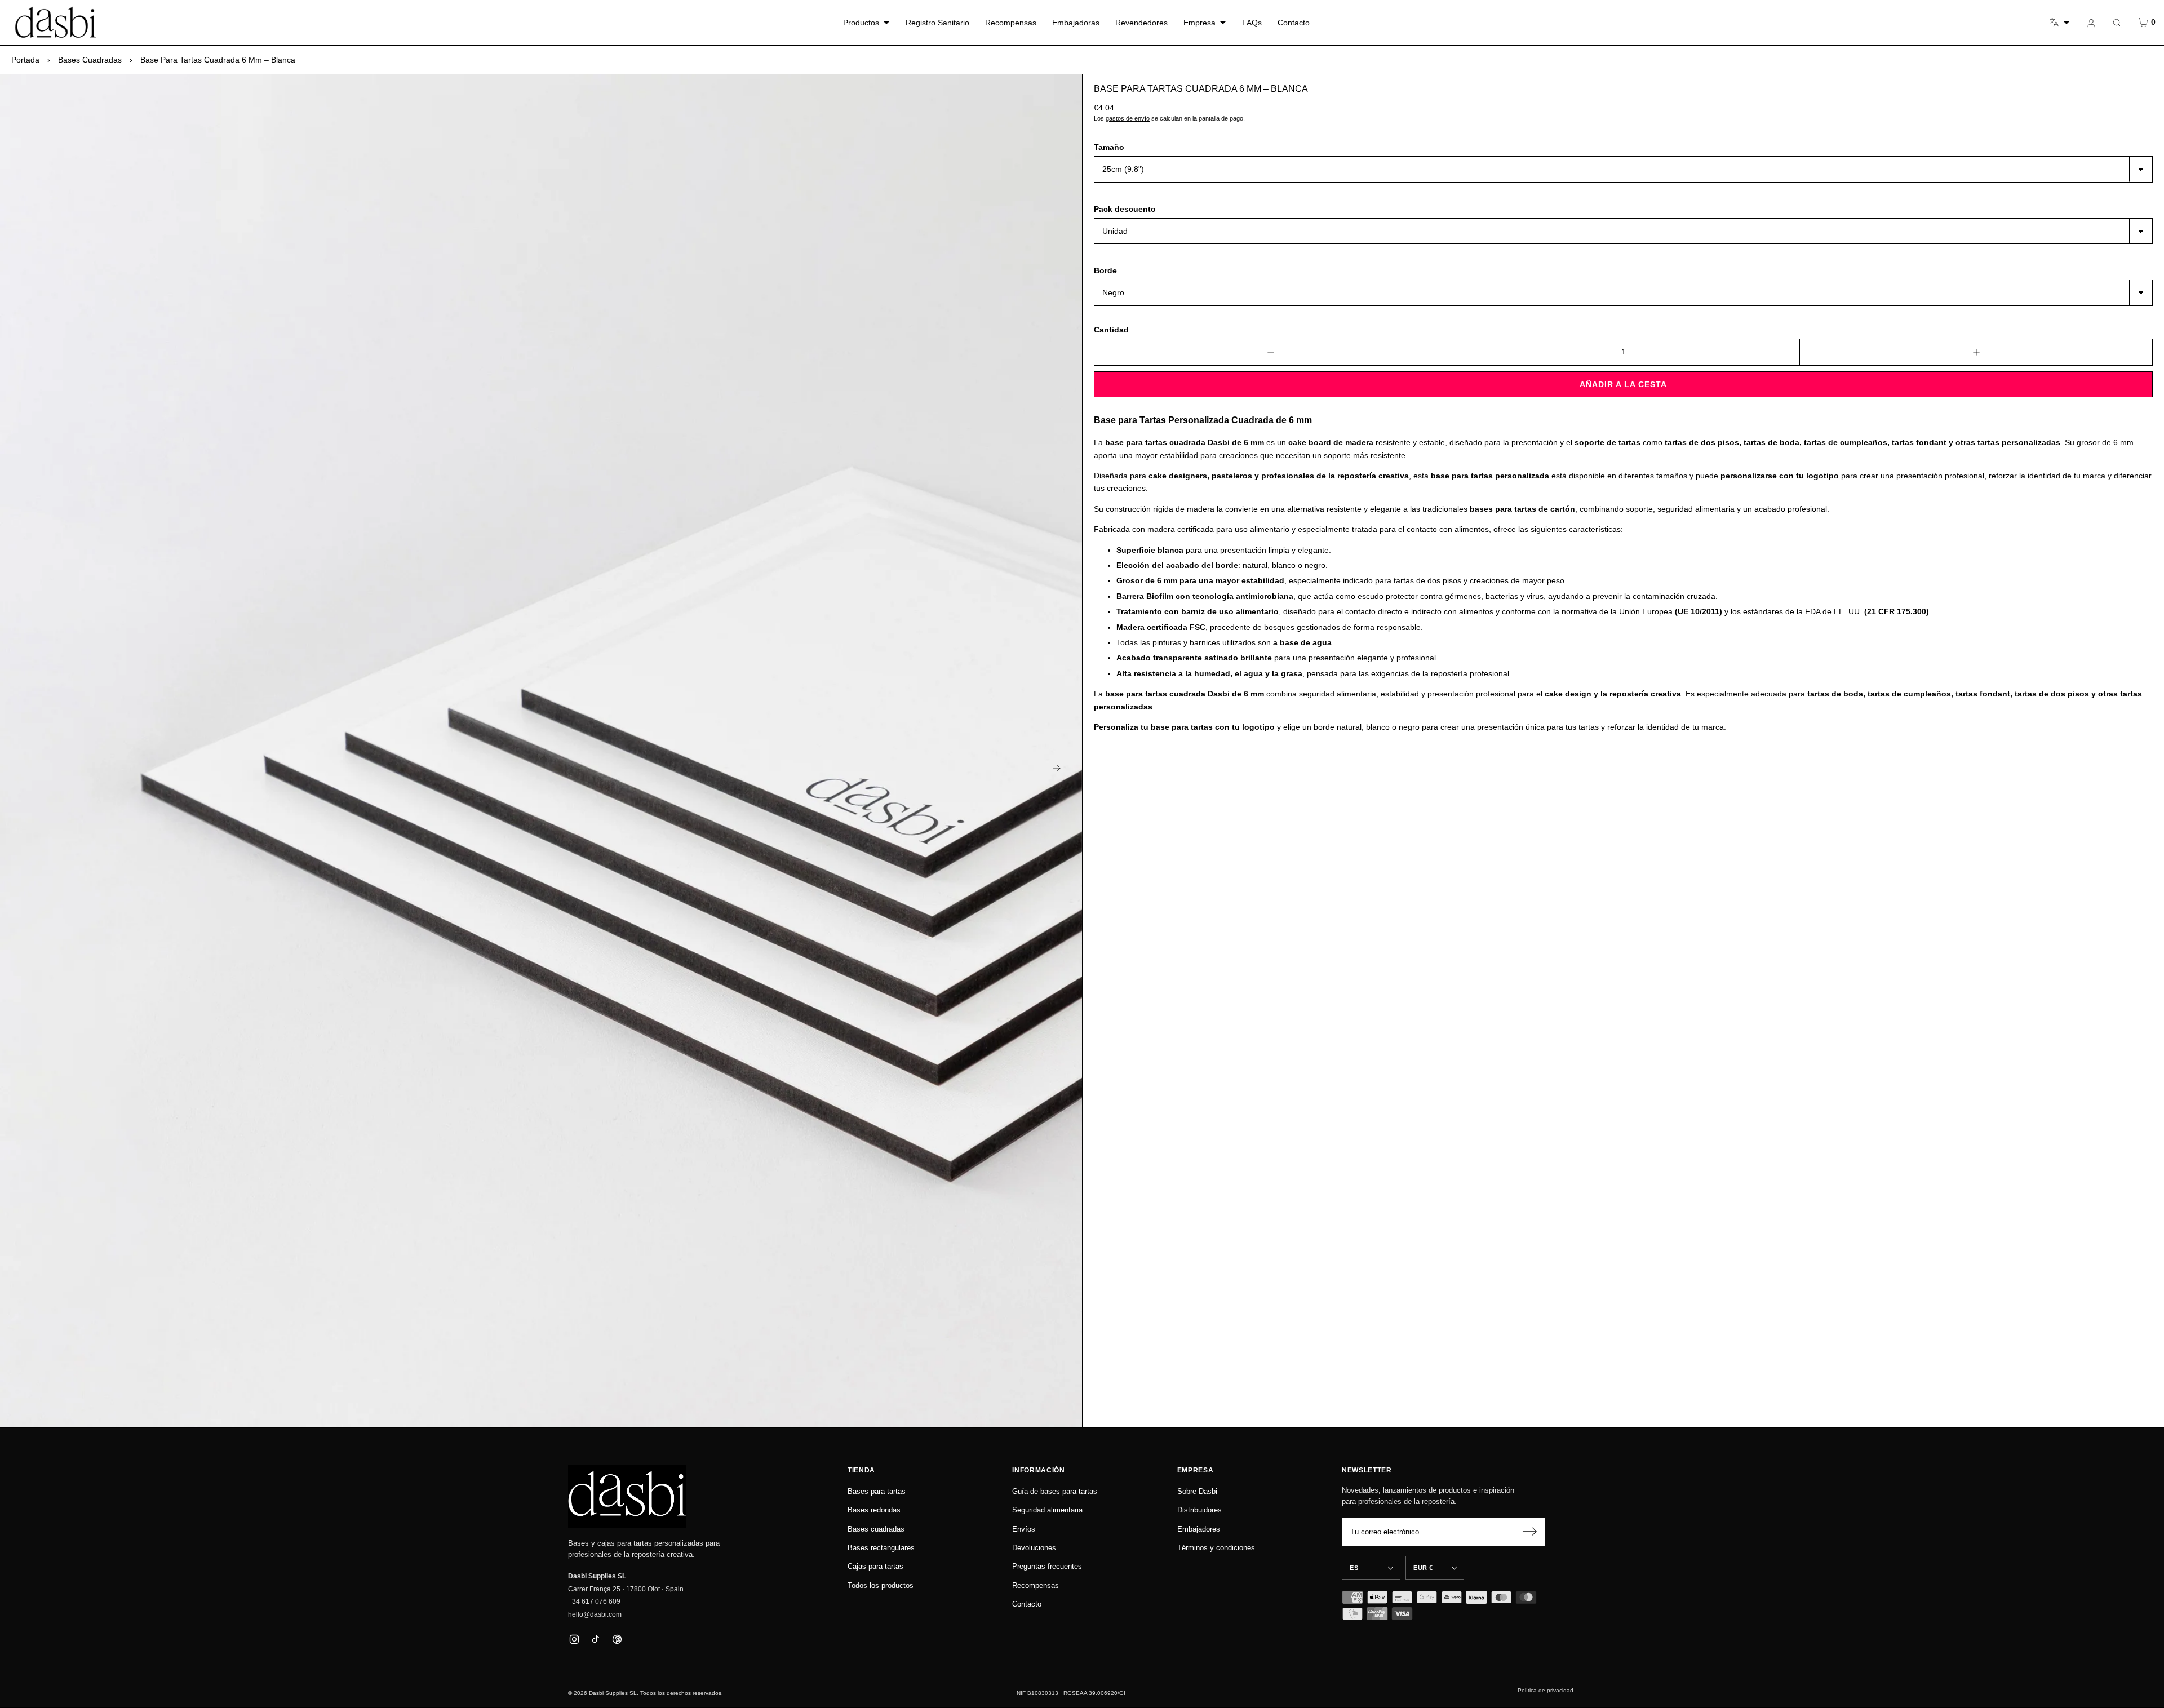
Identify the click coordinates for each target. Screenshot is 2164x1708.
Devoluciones (1034, 1548)
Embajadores (1199, 1529)
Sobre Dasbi (1197, 1491)
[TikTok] (595, 1639)
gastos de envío (1128, 118)
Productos (861, 23)
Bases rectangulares (881, 1548)
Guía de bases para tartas (1055, 1491)
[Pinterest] (617, 1639)
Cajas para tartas (875, 1566)
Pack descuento (1125, 209)
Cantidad (1111, 330)
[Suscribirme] (1529, 1532)
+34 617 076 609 (594, 1601)
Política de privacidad (1546, 1690)
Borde (1105, 270)
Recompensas (1011, 23)
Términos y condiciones (1216, 1548)
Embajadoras (1076, 23)
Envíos (1024, 1529)
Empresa (1199, 23)
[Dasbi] (627, 1496)
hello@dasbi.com (595, 1614)
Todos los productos (881, 1585)
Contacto (1294, 23)
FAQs (1252, 23)
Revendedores (1141, 23)
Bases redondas (874, 1510)
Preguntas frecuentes (1047, 1566)
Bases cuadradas (90, 60)
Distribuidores (1199, 1510)
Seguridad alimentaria (1047, 1510)
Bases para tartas (877, 1491)
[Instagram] (574, 1639)
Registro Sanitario (937, 23)
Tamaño (1109, 147)
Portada (25, 60)
